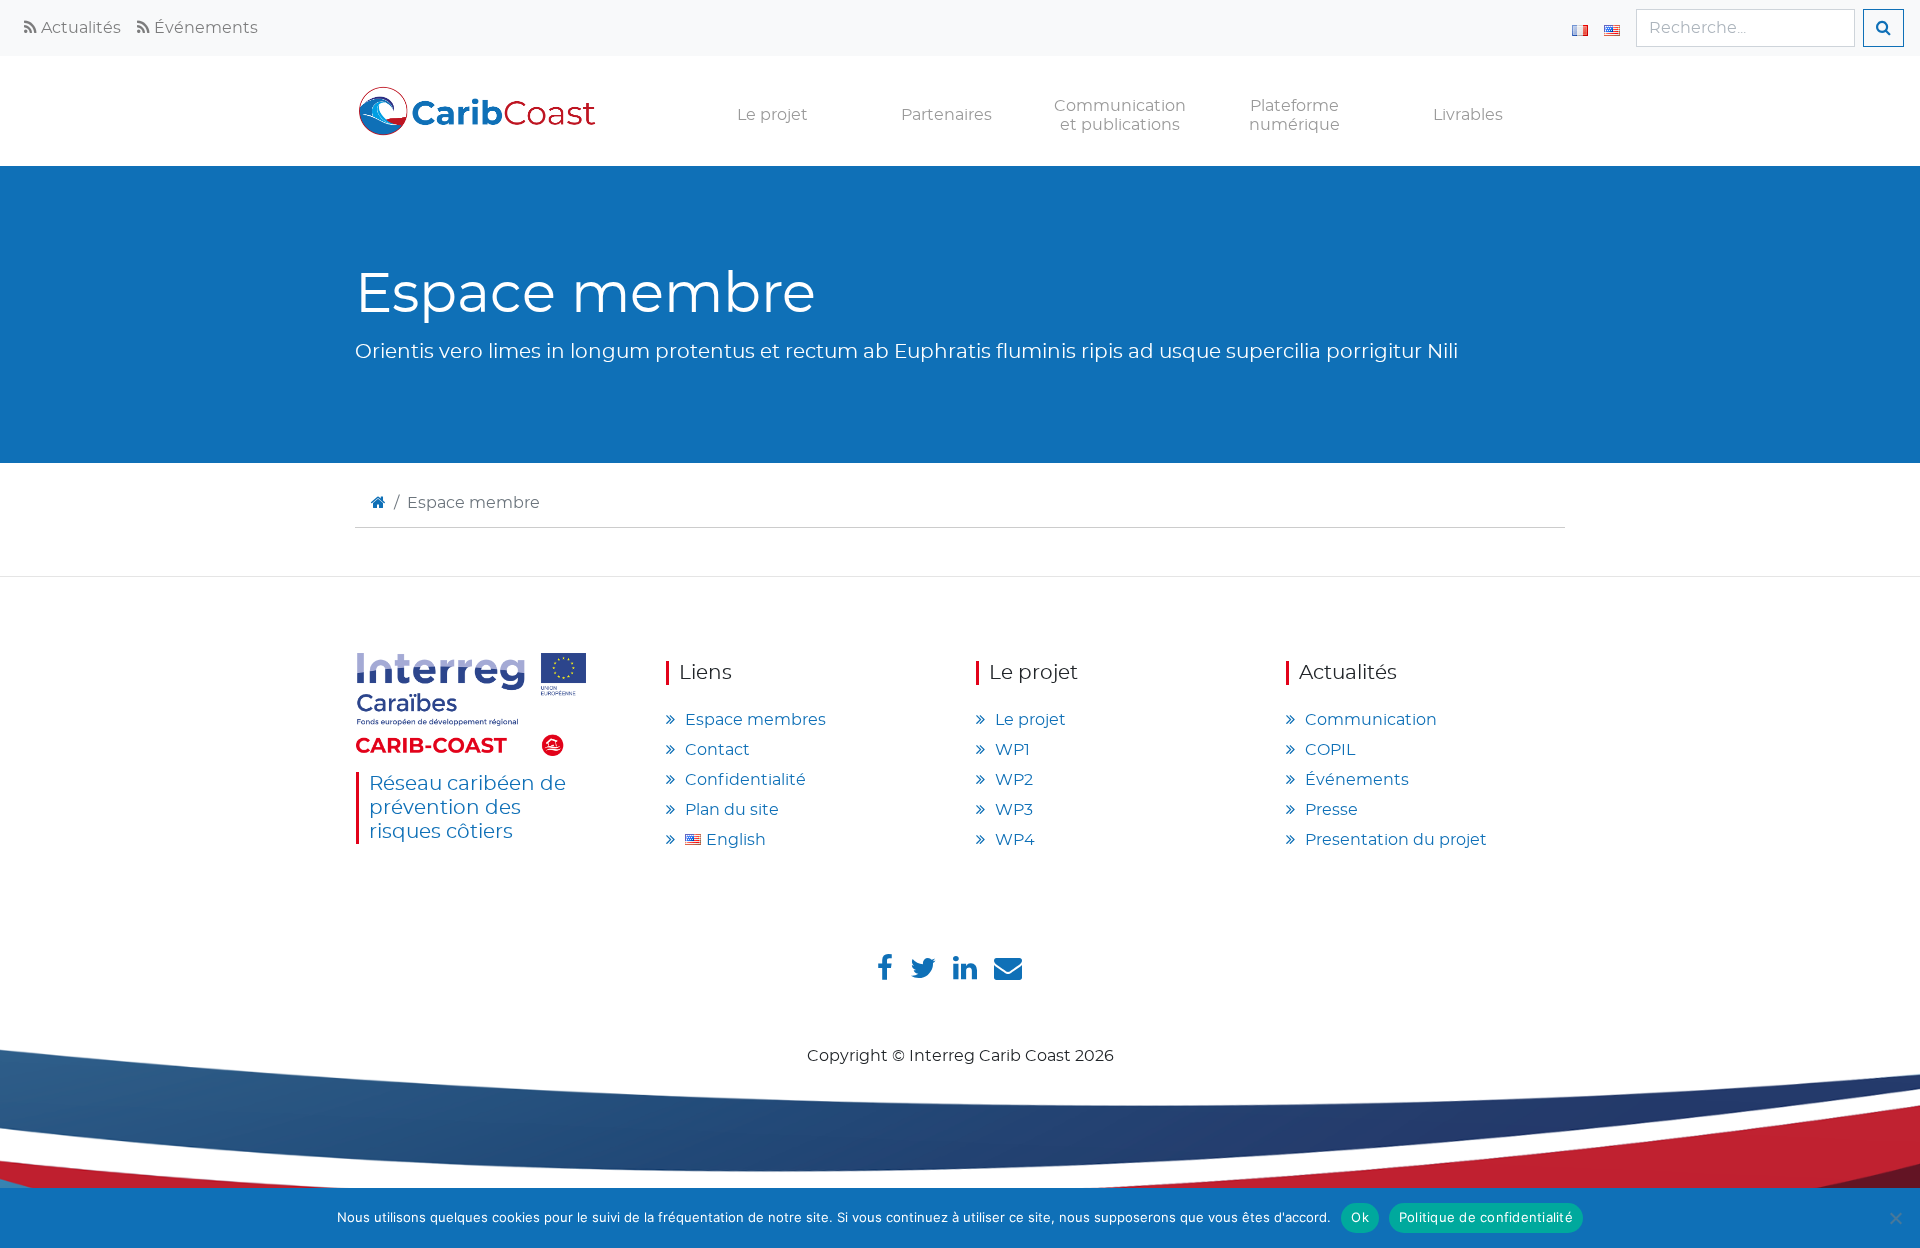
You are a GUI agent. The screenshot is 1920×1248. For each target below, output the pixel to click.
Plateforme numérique (1294, 115)
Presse (1331, 810)
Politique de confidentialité (1486, 1217)
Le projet (772, 115)
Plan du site (732, 810)
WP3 (1014, 810)
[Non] (1895, 1218)
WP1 (1012, 750)
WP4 (1015, 840)
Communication (1371, 720)
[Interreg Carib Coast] (471, 702)
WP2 (1014, 780)
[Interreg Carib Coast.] (378, 503)
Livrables (1468, 115)
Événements (204, 28)
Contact (717, 750)
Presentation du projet (1396, 840)
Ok (1360, 1217)
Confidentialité (745, 780)
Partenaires (946, 115)
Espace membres (755, 720)
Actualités (79, 28)
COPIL (1330, 750)
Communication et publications (1120, 115)
